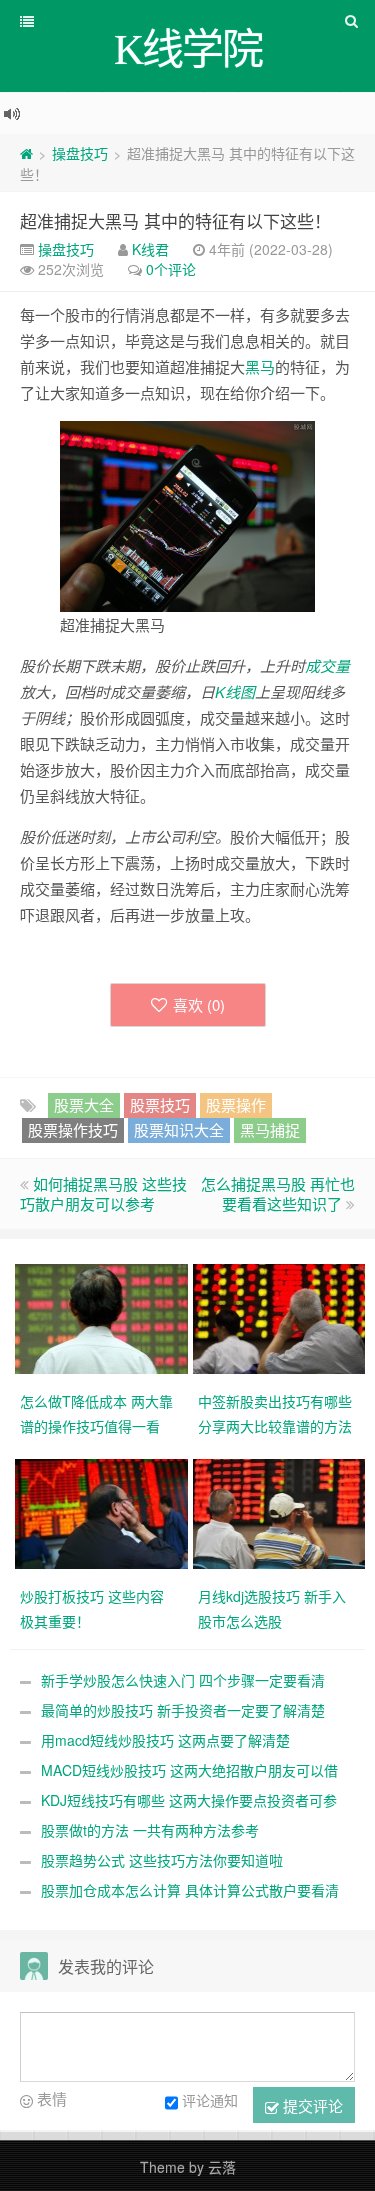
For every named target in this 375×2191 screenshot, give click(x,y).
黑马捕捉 (270, 1129)
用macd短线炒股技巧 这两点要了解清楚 (165, 1740)
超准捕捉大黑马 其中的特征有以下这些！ (175, 220)
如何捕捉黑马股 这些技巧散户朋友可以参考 (103, 1193)
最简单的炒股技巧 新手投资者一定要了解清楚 (183, 1710)
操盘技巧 (80, 153)
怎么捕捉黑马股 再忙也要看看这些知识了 (278, 1193)
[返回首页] (26, 153)
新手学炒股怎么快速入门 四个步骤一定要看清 (183, 1680)
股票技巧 (160, 1104)
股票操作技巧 (73, 1129)
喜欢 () (199, 1004)
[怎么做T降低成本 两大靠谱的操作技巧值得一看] (104, 1317)
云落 (222, 2167)
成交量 (327, 665)
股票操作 (236, 1104)
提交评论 (311, 2105)
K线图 (235, 691)
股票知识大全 (179, 1129)
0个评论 (171, 269)
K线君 (150, 249)
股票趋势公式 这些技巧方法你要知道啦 (162, 1860)
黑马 (260, 366)
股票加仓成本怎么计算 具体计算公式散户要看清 (190, 1890)
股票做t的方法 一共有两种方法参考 (150, 1830)
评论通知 (210, 2101)
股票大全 (84, 1104)
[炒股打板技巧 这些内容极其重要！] (104, 1512)
